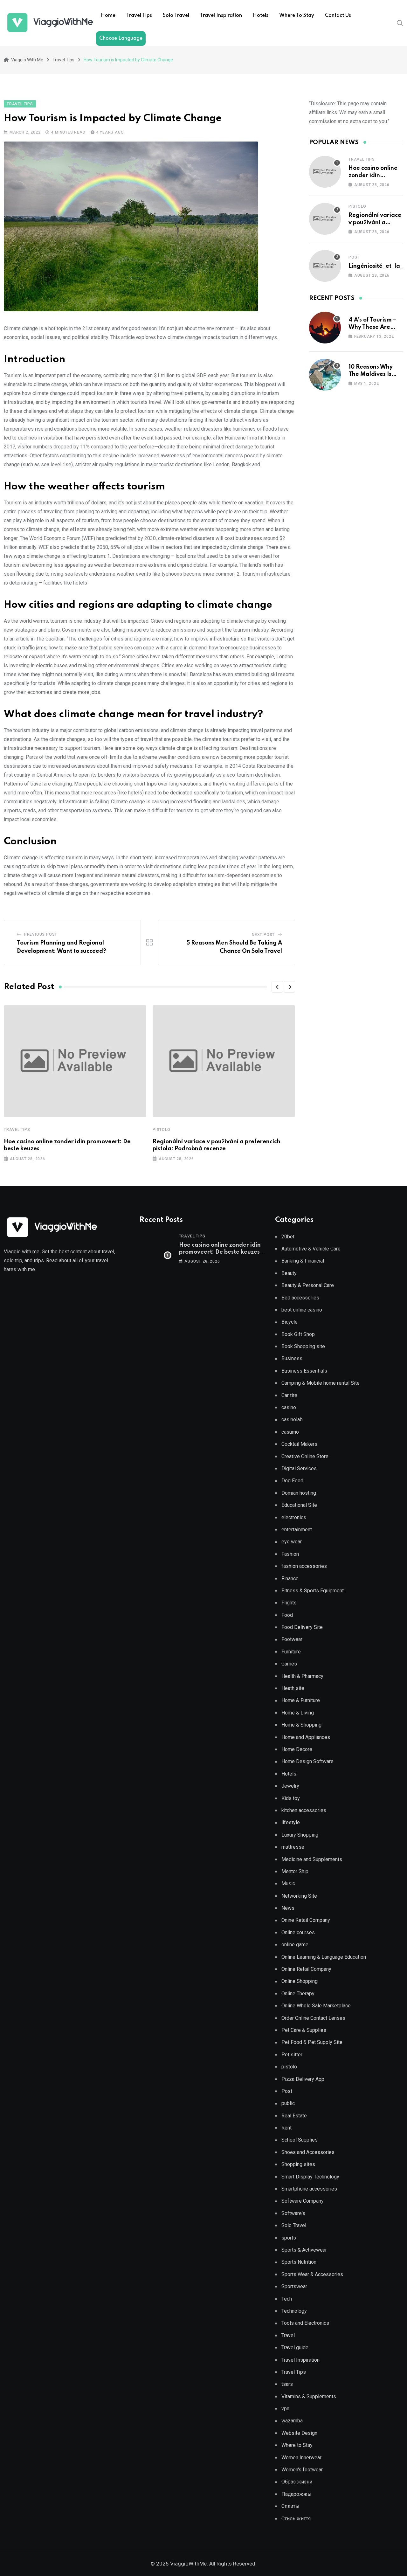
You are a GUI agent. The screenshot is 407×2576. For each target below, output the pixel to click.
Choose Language (121, 38)
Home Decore (297, 1749)
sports (289, 2238)
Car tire (289, 1395)
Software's (293, 2213)
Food (287, 1615)
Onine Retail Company (306, 1920)
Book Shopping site (303, 1346)
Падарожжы (297, 2494)
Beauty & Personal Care (308, 1285)
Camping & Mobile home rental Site (321, 1383)
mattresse (293, 1847)
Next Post (263, 935)
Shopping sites (298, 2164)
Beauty (289, 1273)
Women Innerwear (301, 2458)
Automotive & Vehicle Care (311, 1249)
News (288, 1908)
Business (292, 1358)
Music (288, 1884)
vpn (285, 2409)
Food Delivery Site (302, 1627)
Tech (287, 2299)
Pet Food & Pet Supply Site (312, 2042)
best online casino (302, 1310)
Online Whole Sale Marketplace (316, 2006)
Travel (288, 2335)
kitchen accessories (304, 1810)
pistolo (162, 1130)
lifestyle (291, 1822)
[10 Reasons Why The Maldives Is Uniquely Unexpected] (325, 375)
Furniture (291, 1652)
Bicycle (290, 1322)
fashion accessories (304, 1566)
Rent (286, 2128)
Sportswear (294, 2286)
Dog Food (292, 1481)
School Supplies (300, 2140)
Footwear (292, 1639)
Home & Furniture (301, 1700)
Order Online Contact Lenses (313, 2018)
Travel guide (295, 2347)
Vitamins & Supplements (309, 2396)
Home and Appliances (306, 1737)
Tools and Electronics (305, 2323)
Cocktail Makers (299, 1444)
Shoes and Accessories (308, 2152)
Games (289, 1664)
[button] (277, 987)
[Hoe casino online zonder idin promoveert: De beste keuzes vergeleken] (325, 172)
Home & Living (298, 1713)
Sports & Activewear (304, 2250)
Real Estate (294, 2116)
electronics (294, 1517)
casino (289, 1407)
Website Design (299, 2433)
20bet (288, 1237)
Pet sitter (292, 2055)
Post (354, 257)
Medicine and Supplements (312, 1859)
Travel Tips (139, 16)
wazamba (292, 2421)
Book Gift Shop (298, 1334)
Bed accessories (300, 1298)
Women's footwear (302, 2470)
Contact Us (338, 16)
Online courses (298, 1932)
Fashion (290, 1554)
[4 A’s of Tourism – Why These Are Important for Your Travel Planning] (325, 328)
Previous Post (41, 934)
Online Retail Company (306, 1969)
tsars (287, 2384)
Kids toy (291, 1798)
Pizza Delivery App (303, 2079)
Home (108, 16)
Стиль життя (296, 2519)
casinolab (292, 1420)
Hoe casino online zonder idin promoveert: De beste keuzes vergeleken (220, 1252)
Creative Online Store (305, 1456)
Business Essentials (304, 1371)
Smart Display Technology (310, 2177)
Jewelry (290, 1786)
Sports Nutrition (299, 2262)
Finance (290, 1579)
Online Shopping (300, 1981)
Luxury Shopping (300, 1835)
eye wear (292, 1542)
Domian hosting (299, 1493)
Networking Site (299, 1896)
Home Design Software (307, 1761)
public (288, 2103)
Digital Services (299, 1468)
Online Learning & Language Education (324, 1957)
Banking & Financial (303, 1261)
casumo (290, 1432)
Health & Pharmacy (302, 1676)
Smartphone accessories (309, 2189)
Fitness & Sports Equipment (313, 1591)
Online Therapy (298, 1994)
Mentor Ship (295, 1871)
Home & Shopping (301, 1725)
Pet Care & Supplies (304, 2030)
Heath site (293, 1688)
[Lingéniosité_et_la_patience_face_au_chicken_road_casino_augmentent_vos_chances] (325, 266)
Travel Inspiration (221, 16)
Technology (294, 2311)
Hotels (261, 16)
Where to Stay (297, 16)
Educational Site (299, 1505)
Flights (289, 1603)
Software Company (303, 2201)
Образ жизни (297, 2482)
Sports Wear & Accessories (312, 2274)
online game (295, 1945)
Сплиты (290, 2506)
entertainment (297, 1530)
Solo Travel (176, 16)
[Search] (400, 23)
